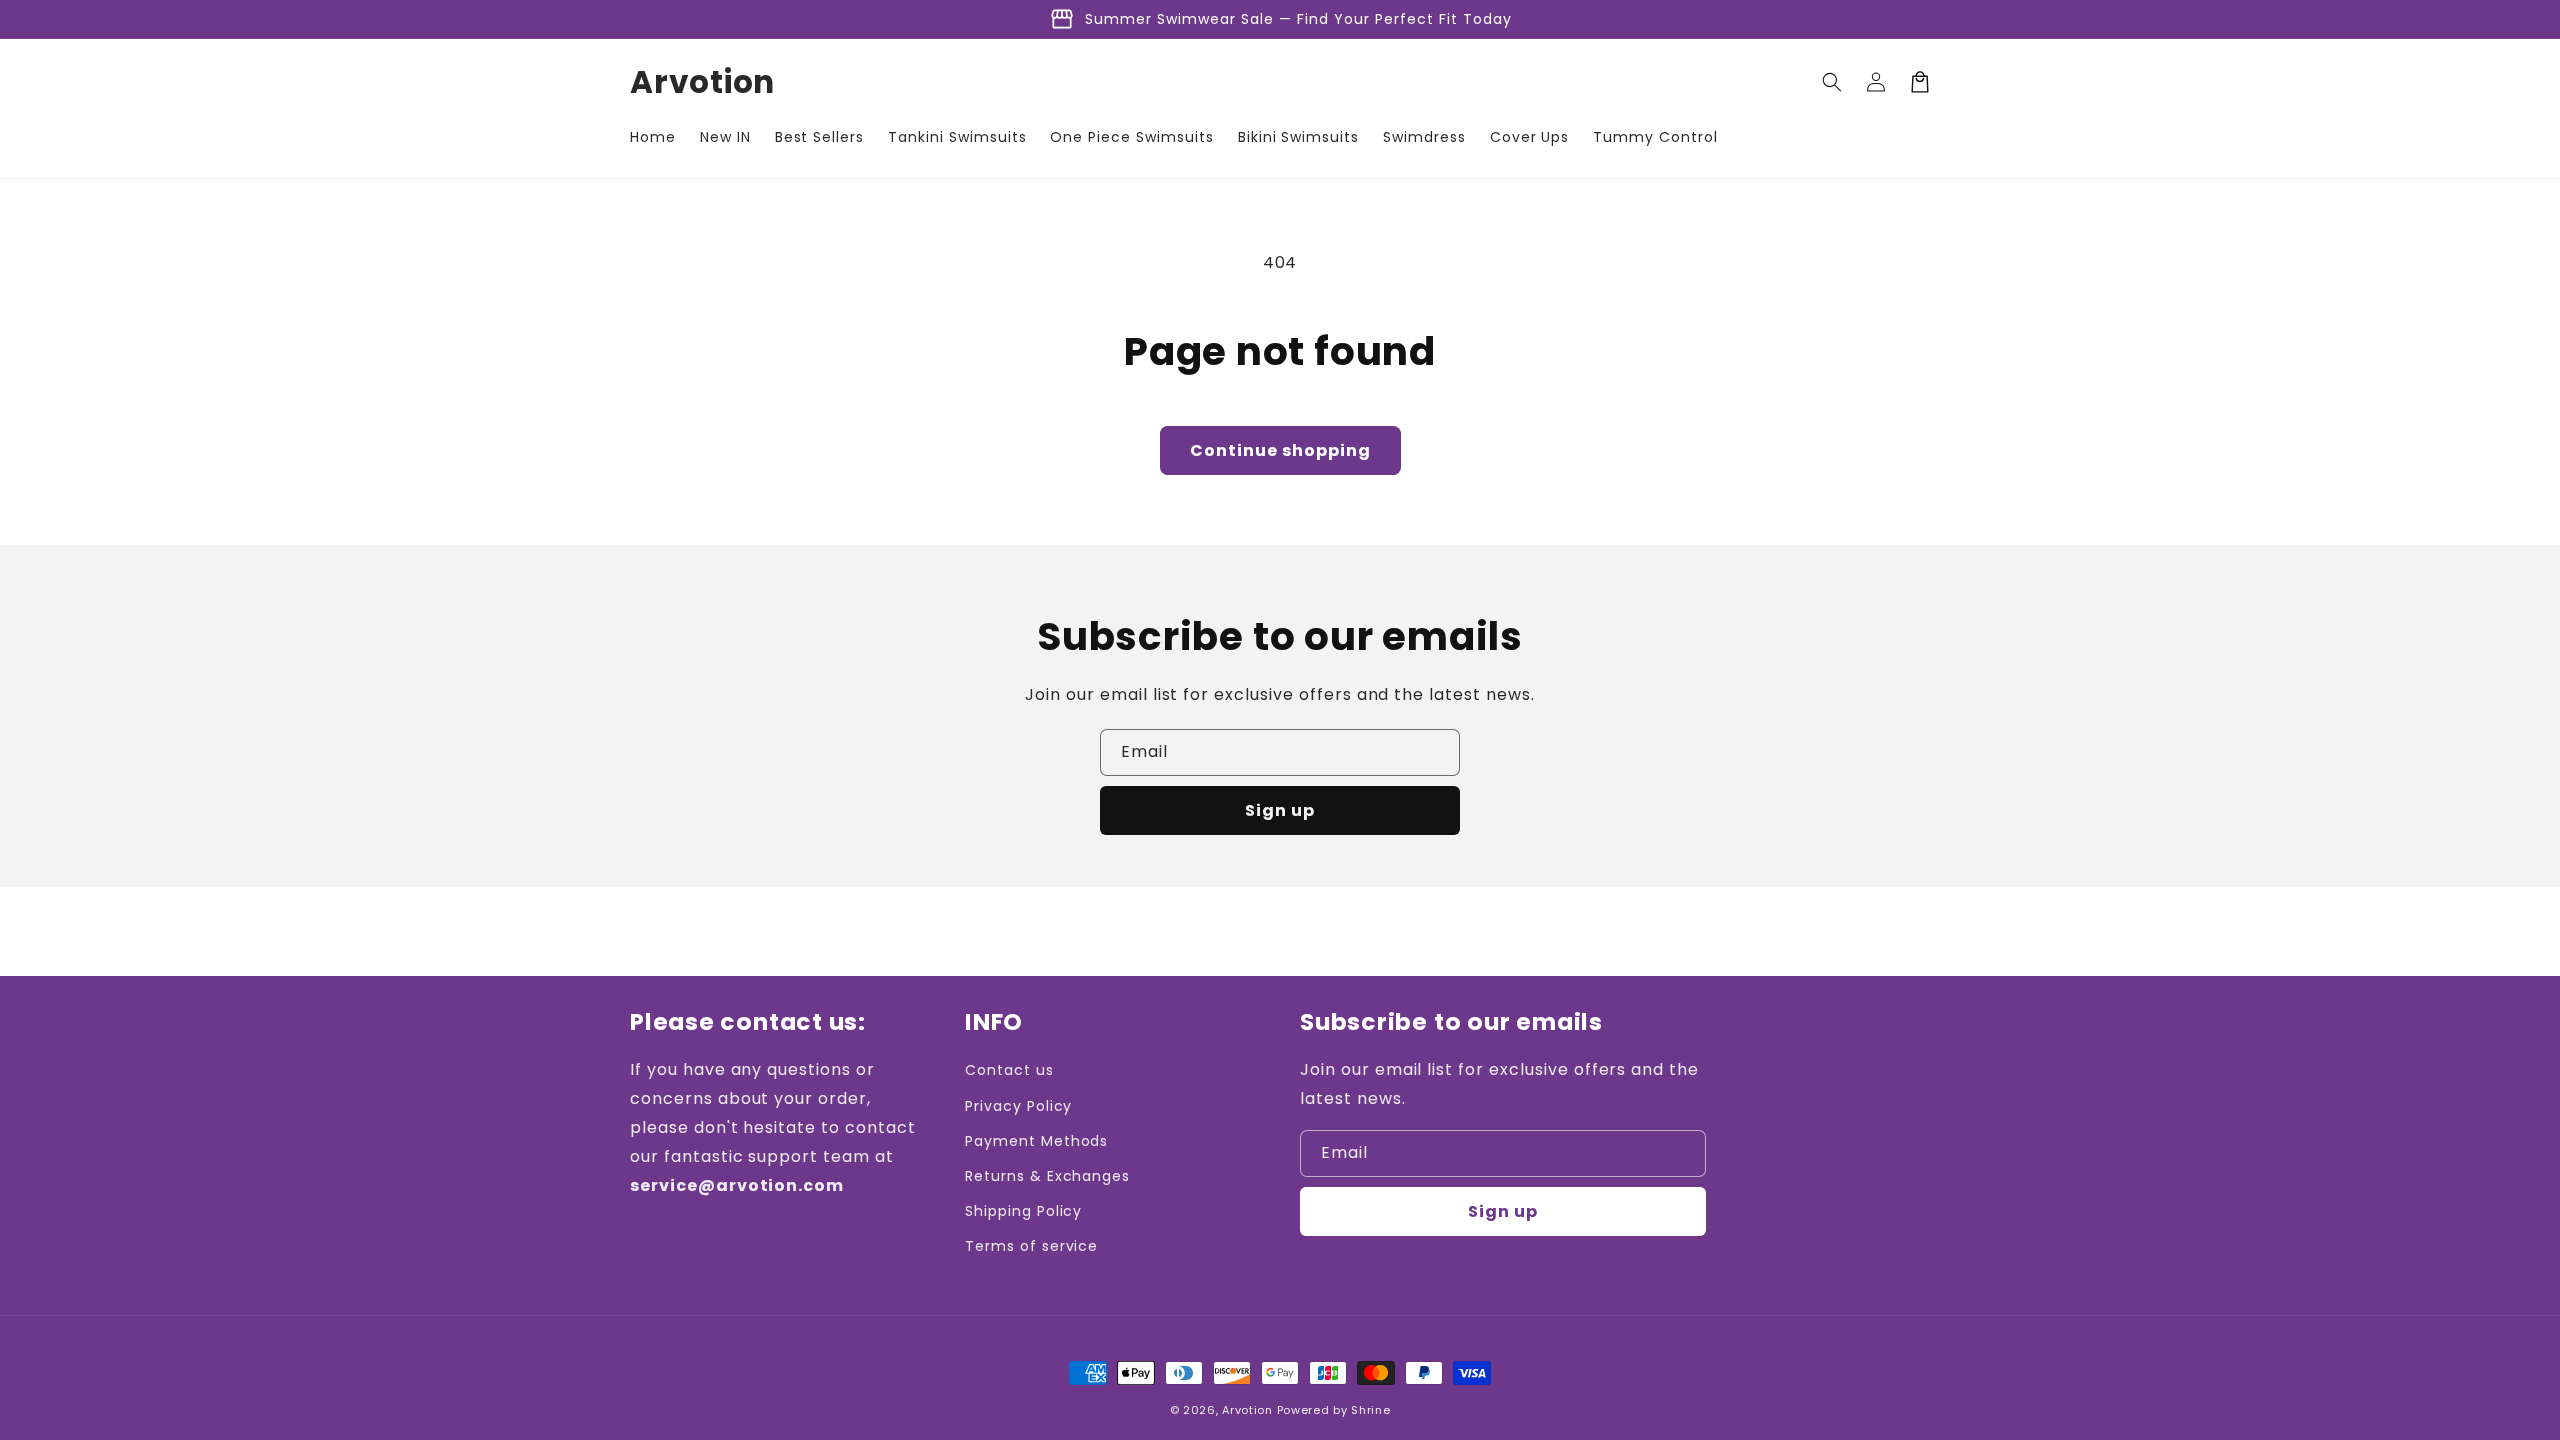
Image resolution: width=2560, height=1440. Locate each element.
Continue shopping (1280, 450)
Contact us (1009, 1070)
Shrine (1370, 1410)
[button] (1832, 82)
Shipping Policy (1023, 1211)
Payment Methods (1036, 1141)
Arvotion (1247, 1410)
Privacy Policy (1018, 1106)
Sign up (1280, 810)
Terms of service (1031, 1246)
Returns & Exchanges (1047, 1176)
